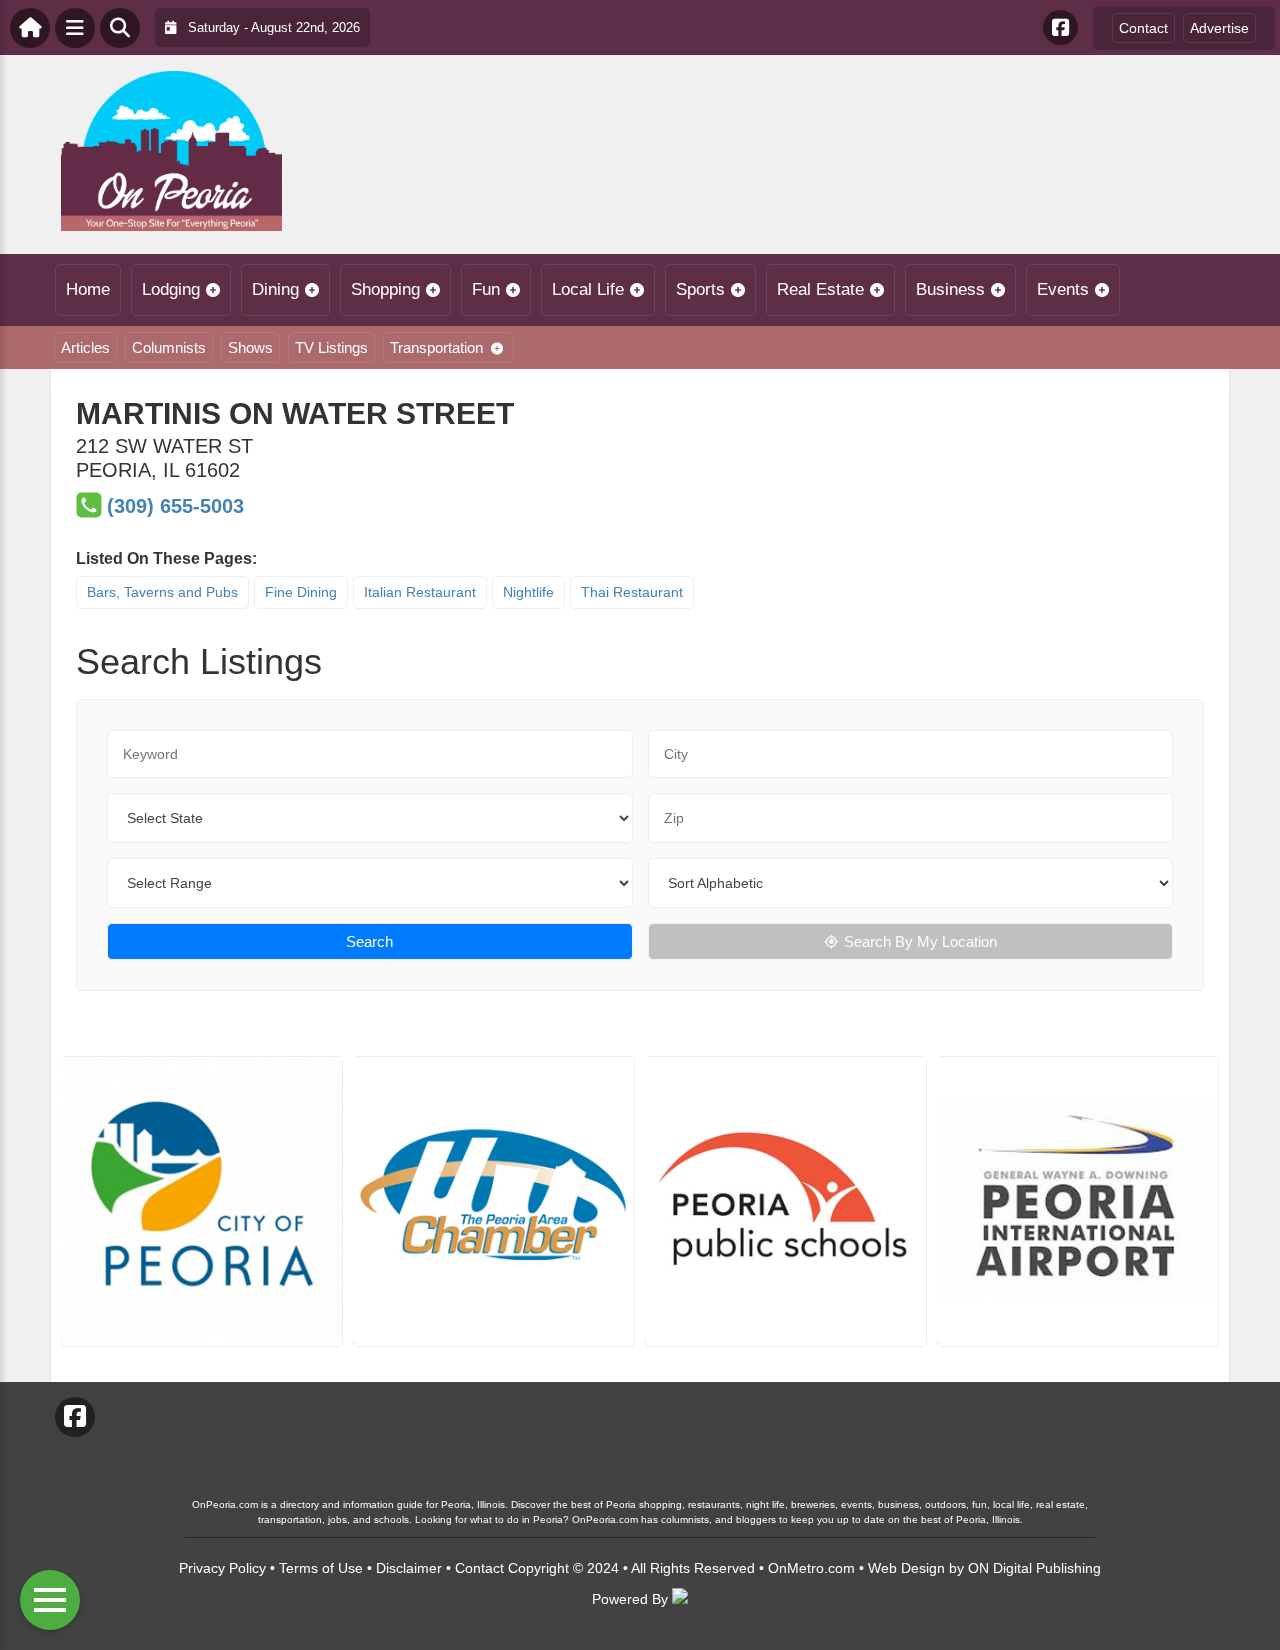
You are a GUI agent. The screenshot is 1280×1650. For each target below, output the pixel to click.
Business (950, 289)
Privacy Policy (222, 1568)
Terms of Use (321, 1568)
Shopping (385, 289)
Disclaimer (409, 1568)
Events (1063, 289)
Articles (85, 347)
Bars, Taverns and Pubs (162, 592)
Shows (250, 347)
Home (88, 289)
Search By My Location (920, 941)
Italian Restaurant (420, 592)
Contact (1143, 28)
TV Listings (331, 347)
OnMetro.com (811, 1568)
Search (369, 941)
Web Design (906, 1568)
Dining (275, 289)
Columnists (169, 347)
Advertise (1219, 28)
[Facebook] (1060, 27)
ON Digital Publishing (1034, 1568)
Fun (486, 289)
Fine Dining (301, 592)
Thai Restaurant (632, 592)
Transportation (436, 347)
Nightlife (528, 592)
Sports (700, 289)
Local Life (588, 289)
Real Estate (820, 289)
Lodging (171, 289)
